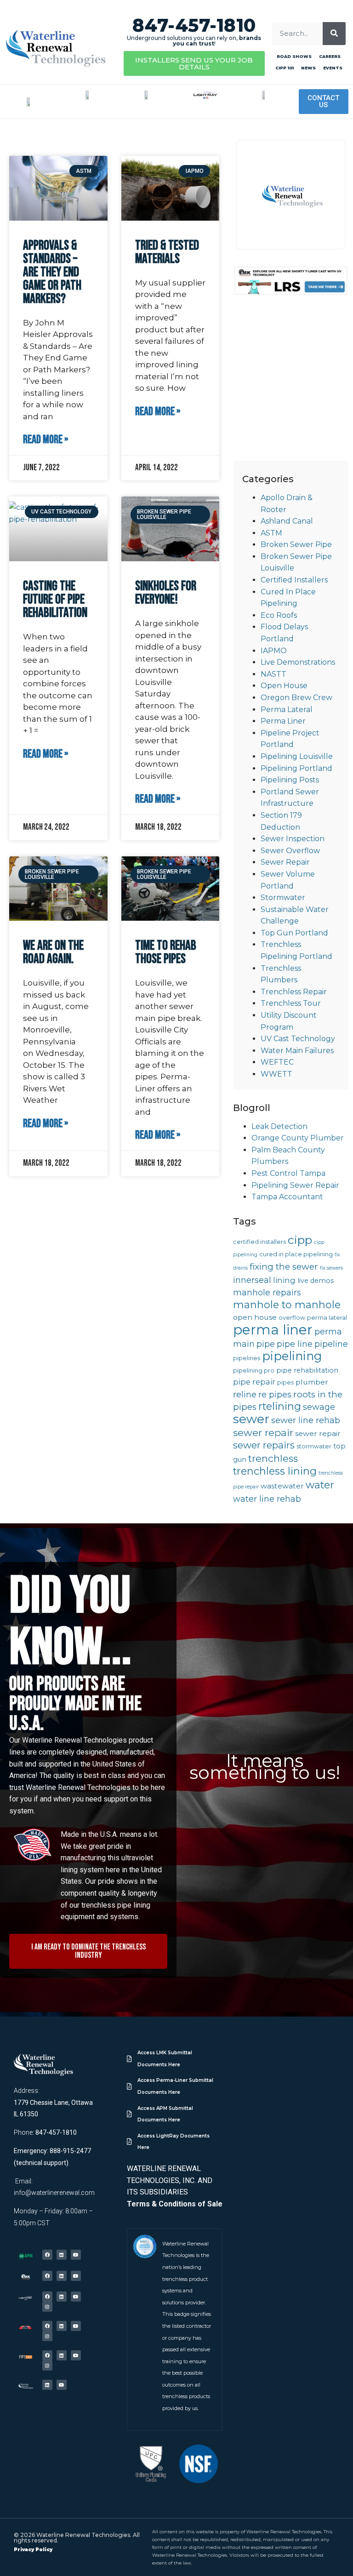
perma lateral (327, 1318)
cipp (300, 1240)
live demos (316, 1281)
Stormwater (283, 898)
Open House (284, 686)
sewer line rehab (306, 1420)
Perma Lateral (287, 710)
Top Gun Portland (294, 933)
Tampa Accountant (287, 1197)
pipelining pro (254, 1371)
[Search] (334, 34)
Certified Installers (294, 580)
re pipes (275, 1394)
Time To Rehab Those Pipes (166, 952)
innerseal (252, 1280)
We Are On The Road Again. (53, 952)
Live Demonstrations (298, 662)
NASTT (273, 674)
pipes (285, 1382)
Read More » (46, 440)
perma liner (273, 1330)
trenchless (273, 1458)
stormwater (314, 1446)
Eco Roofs (279, 615)
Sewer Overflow (290, 851)
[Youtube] (76, 2255)
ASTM (271, 533)
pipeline (331, 1344)
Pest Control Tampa (288, 1173)
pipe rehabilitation (307, 1370)
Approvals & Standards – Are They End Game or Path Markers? (52, 272)
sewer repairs (264, 1445)
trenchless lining (275, 1471)
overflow (292, 1318)
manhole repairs (267, 1292)
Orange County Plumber (298, 1138)
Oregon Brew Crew (296, 698)
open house (255, 1317)
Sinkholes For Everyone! (166, 593)
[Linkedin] (62, 2255)
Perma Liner (283, 721)
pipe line (295, 1344)
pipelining (292, 1356)
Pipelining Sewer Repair (295, 1185)
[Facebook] (47, 2255)
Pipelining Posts (290, 780)
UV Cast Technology (298, 1039)
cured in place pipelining (296, 1254)
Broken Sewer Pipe (296, 544)
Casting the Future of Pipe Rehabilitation (55, 600)
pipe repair (254, 1382)
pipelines (247, 1358)
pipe (266, 1344)
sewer (251, 1419)
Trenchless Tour (291, 1003)
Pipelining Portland (296, 768)
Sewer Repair (285, 862)
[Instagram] (47, 2307)
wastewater (282, 1486)
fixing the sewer (284, 1267)
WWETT (276, 1074)
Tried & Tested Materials (167, 252)
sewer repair (263, 1433)
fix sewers (331, 1268)
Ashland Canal (287, 521)
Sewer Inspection (293, 839)
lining (284, 1280)
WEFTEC (277, 1062)
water (320, 1485)
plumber (312, 1382)
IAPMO (274, 651)
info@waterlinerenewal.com (54, 2193)
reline (245, 1394)
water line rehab (267, 1499)
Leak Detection (279, 1126)
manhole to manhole (287, 1305)
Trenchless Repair (294, 992)
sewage (319, 1407)
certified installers (259, 1242)
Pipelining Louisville (297, 756)
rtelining (280, 1406)
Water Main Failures (297, 1051)
